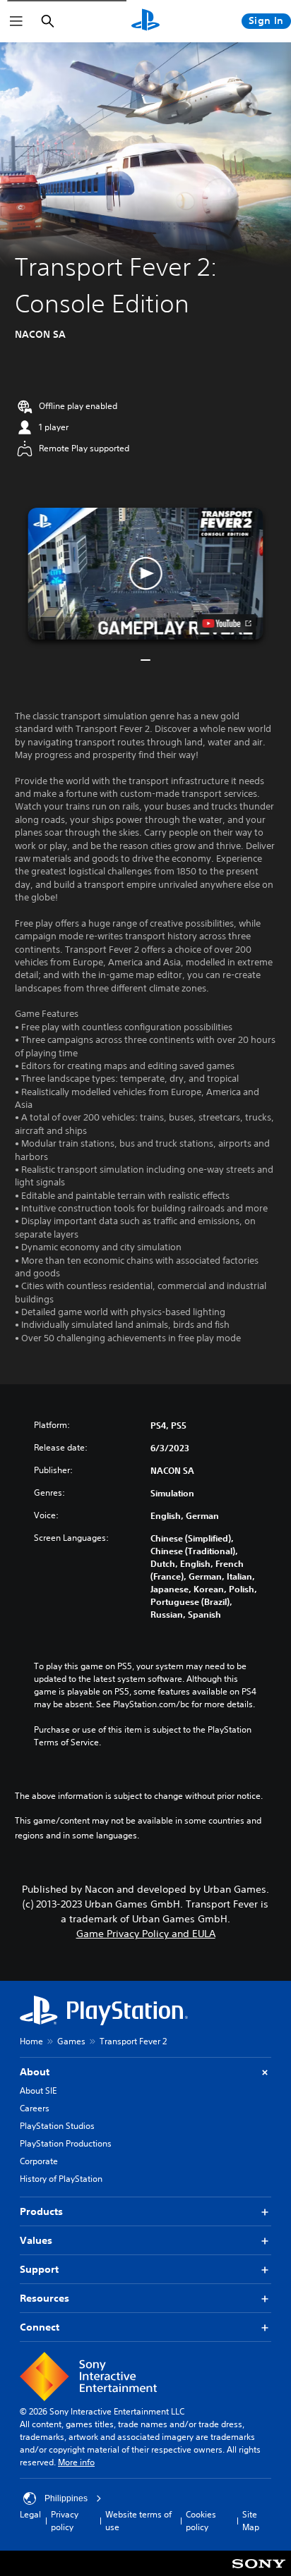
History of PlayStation (61, 2179)
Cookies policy (201, 2521)
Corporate (39, 2161)
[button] (146, 574)
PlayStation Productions (66, 2143)
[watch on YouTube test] (227, 623)
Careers (35, 2108)
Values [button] (36, 2240)
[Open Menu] (16, 21)
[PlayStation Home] (145, 21)
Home (31, 2041)
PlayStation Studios (57, 2126)
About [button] (35, 2072)
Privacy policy (65, 2521)
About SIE (38, 2090)
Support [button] (39, 2269)
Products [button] (41, 2211)
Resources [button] (44, 2298)
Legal (30, 2514)
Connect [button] (40, 2327)
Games (71, 2041)
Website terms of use (138, 2521)
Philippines (66, 2498)
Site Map (251, 2521)
